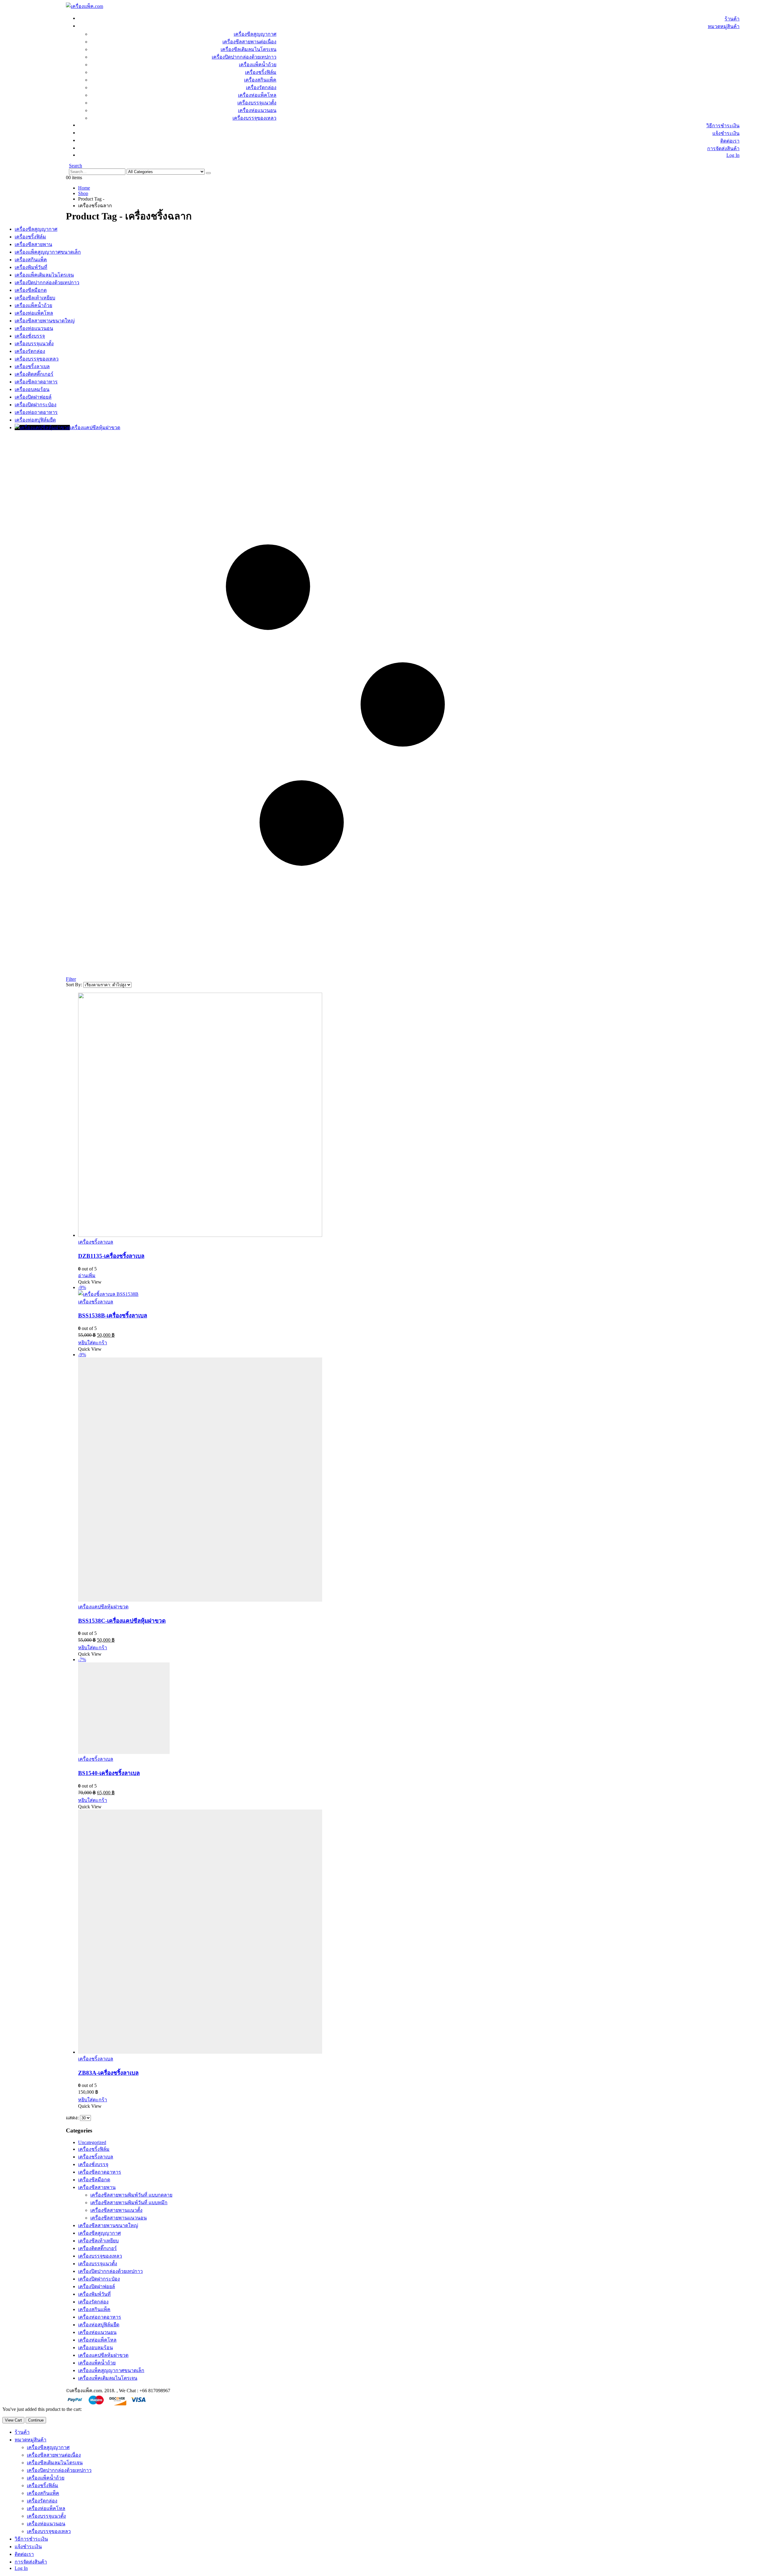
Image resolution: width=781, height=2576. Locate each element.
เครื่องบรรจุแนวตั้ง (257, 103)
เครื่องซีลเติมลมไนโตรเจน (248, 49)
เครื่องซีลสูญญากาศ (255, 34)
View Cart (13, 2420)
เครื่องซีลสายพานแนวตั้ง (116, 2210)
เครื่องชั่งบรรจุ (93, 2164)
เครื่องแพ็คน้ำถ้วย (258, 65)
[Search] (208, 173)
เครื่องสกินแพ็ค (260, 80)
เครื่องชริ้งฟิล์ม (261, 72)
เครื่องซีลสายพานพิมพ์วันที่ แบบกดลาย (131, 2195)
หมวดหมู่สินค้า (724, 26)
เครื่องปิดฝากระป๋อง (99, 2279)
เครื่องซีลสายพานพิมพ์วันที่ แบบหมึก (129, 2203)
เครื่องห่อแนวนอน (257, 110)
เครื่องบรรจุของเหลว (254, 118)
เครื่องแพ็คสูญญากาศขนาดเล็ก (111, 2370)
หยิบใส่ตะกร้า (93, 1343)
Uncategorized (92, 2142)
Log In (733, 155)
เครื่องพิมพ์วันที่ (94, 2294)
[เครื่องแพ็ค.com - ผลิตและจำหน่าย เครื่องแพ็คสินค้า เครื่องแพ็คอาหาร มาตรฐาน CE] (85, 6)
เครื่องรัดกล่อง (261, 87)
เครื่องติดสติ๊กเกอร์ (97, 2248)
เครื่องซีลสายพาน (97, 2187)
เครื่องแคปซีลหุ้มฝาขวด (103, 1607)
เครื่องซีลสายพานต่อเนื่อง (249, 42)
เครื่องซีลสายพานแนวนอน (119, 2218)
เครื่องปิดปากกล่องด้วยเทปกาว (244, 57)
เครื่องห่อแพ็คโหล (257, 95)
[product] (341, 1115)
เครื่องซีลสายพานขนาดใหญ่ (108, 2225)
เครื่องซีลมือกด (94, 2180)
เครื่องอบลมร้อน (95, 2348)
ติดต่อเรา (730, 141)
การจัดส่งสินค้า (723, 149)
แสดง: (73, 2118)
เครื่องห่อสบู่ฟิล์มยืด (99, 2325)
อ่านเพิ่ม (87, 1275)
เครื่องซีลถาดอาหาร (100, 2172)
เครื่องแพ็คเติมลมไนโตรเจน (108, 2378)
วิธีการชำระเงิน (723, 126)
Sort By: (75, 985)
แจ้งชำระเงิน (726, 133)
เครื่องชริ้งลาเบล (96, 1242)
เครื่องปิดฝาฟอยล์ (97, 2286)
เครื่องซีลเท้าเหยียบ (98, 2241)
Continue (36, 2420)
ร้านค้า (732, 19)
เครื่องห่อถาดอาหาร (100, 2317)
